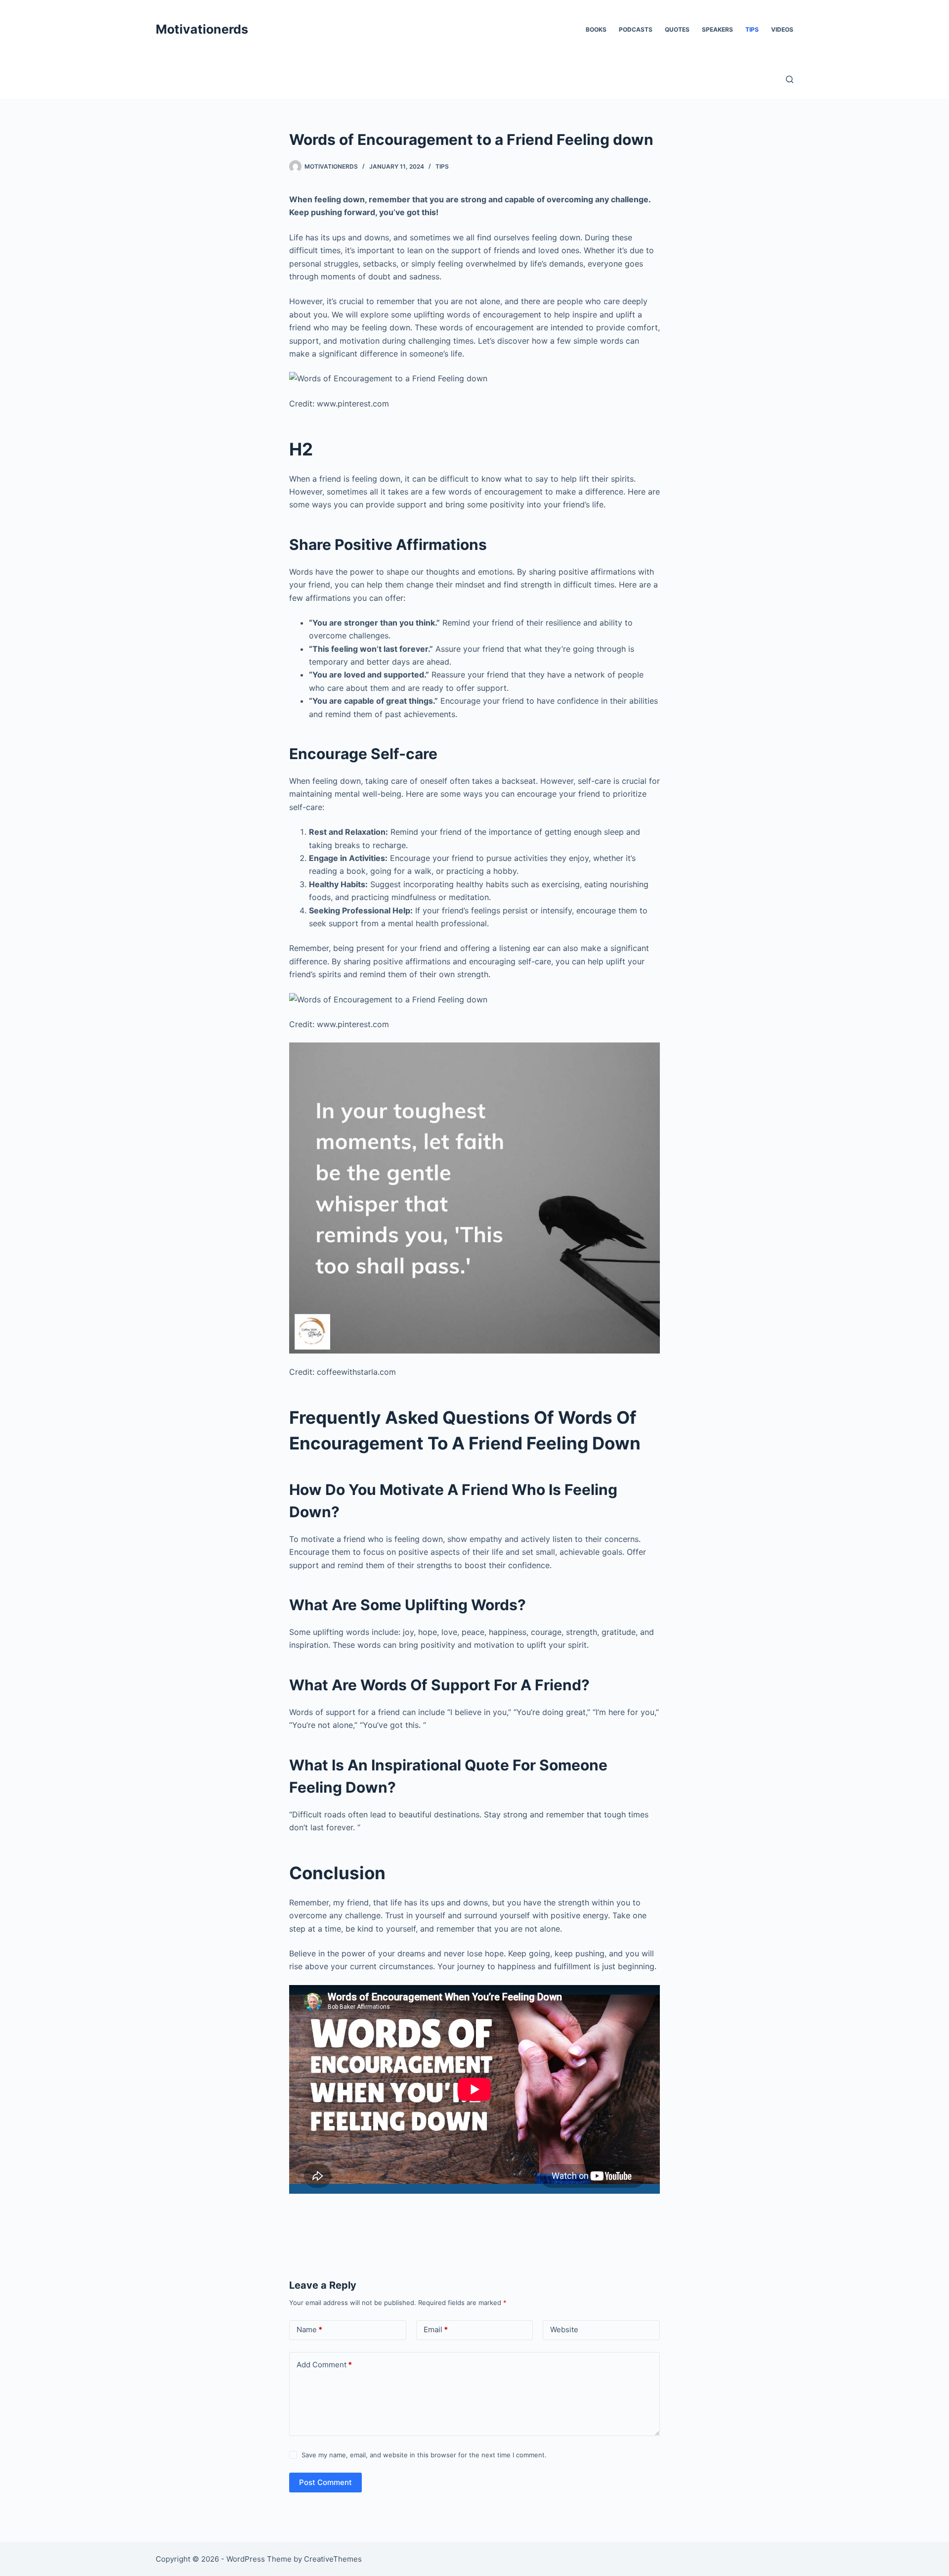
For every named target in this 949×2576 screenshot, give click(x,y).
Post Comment (325, 2482)
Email (436, 2329)
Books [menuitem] (596, 29)
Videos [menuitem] (782, 29)
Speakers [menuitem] (717, 29)
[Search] (790, 79)
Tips (442, 166)
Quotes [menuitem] (677, 29)
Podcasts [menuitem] (636, 29)
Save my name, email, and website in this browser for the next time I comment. (424, 2455)
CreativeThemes (333, 2559)
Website (564, 2329)
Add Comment (324, 2365)
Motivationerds (202, 29)
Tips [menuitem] (752, 29)
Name (309, 2329)
